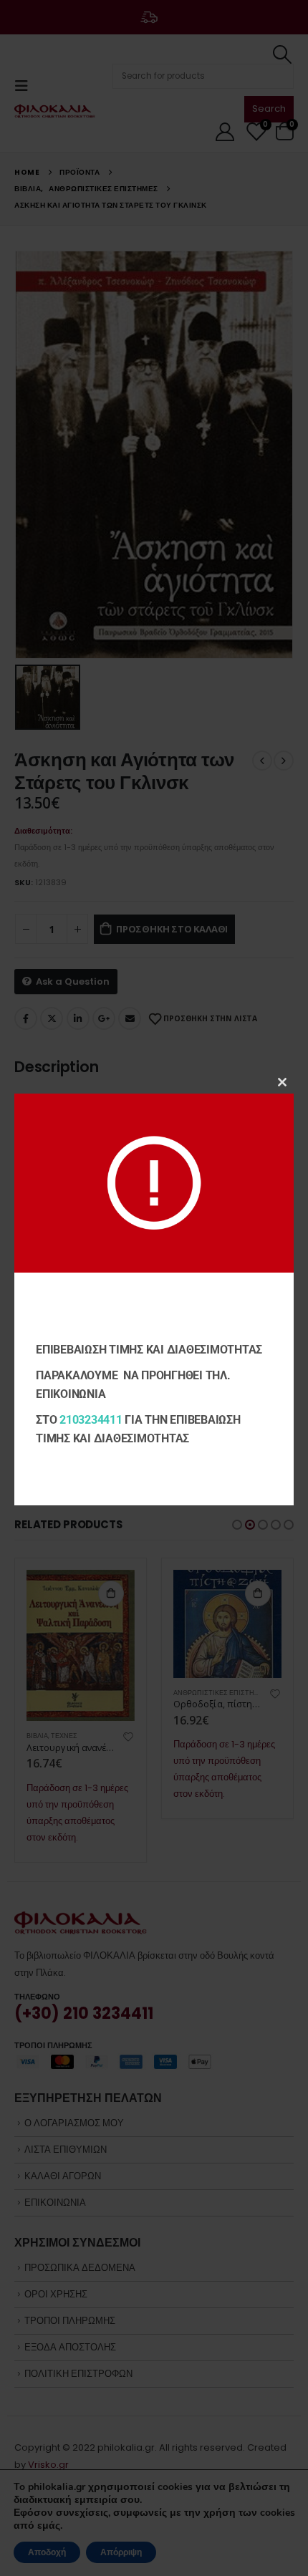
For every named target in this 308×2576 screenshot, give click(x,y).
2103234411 (91, 1420)
